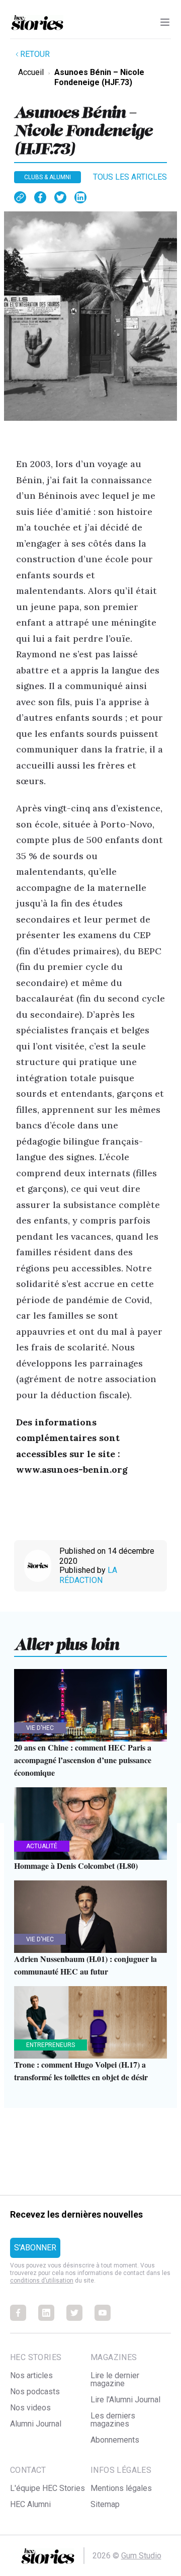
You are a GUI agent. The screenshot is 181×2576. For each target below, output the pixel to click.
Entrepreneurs (51, 2045)
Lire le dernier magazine (115, 2379)
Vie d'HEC (40, 1728)
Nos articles (31, 2375)
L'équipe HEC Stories (48, 2488)
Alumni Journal (36, 2424)
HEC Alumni (30, 2504)
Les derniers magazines (113, 2420)
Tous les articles (130, 177)
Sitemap (105, 2504)
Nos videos (30, 2408)
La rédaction (88, 1575)
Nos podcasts (35, 2392)
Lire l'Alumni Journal (125, 2400)
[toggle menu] (165, 22)
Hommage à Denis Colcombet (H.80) (76, 1866)
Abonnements (115, 2440)
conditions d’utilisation (42, 2281)
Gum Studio (141, 2556)
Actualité (42, 1846)
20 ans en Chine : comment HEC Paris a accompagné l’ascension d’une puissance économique (83, 1760)
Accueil (31, 72)
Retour (35, 54)
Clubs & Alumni (48, 177)
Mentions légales (121, 2488)
